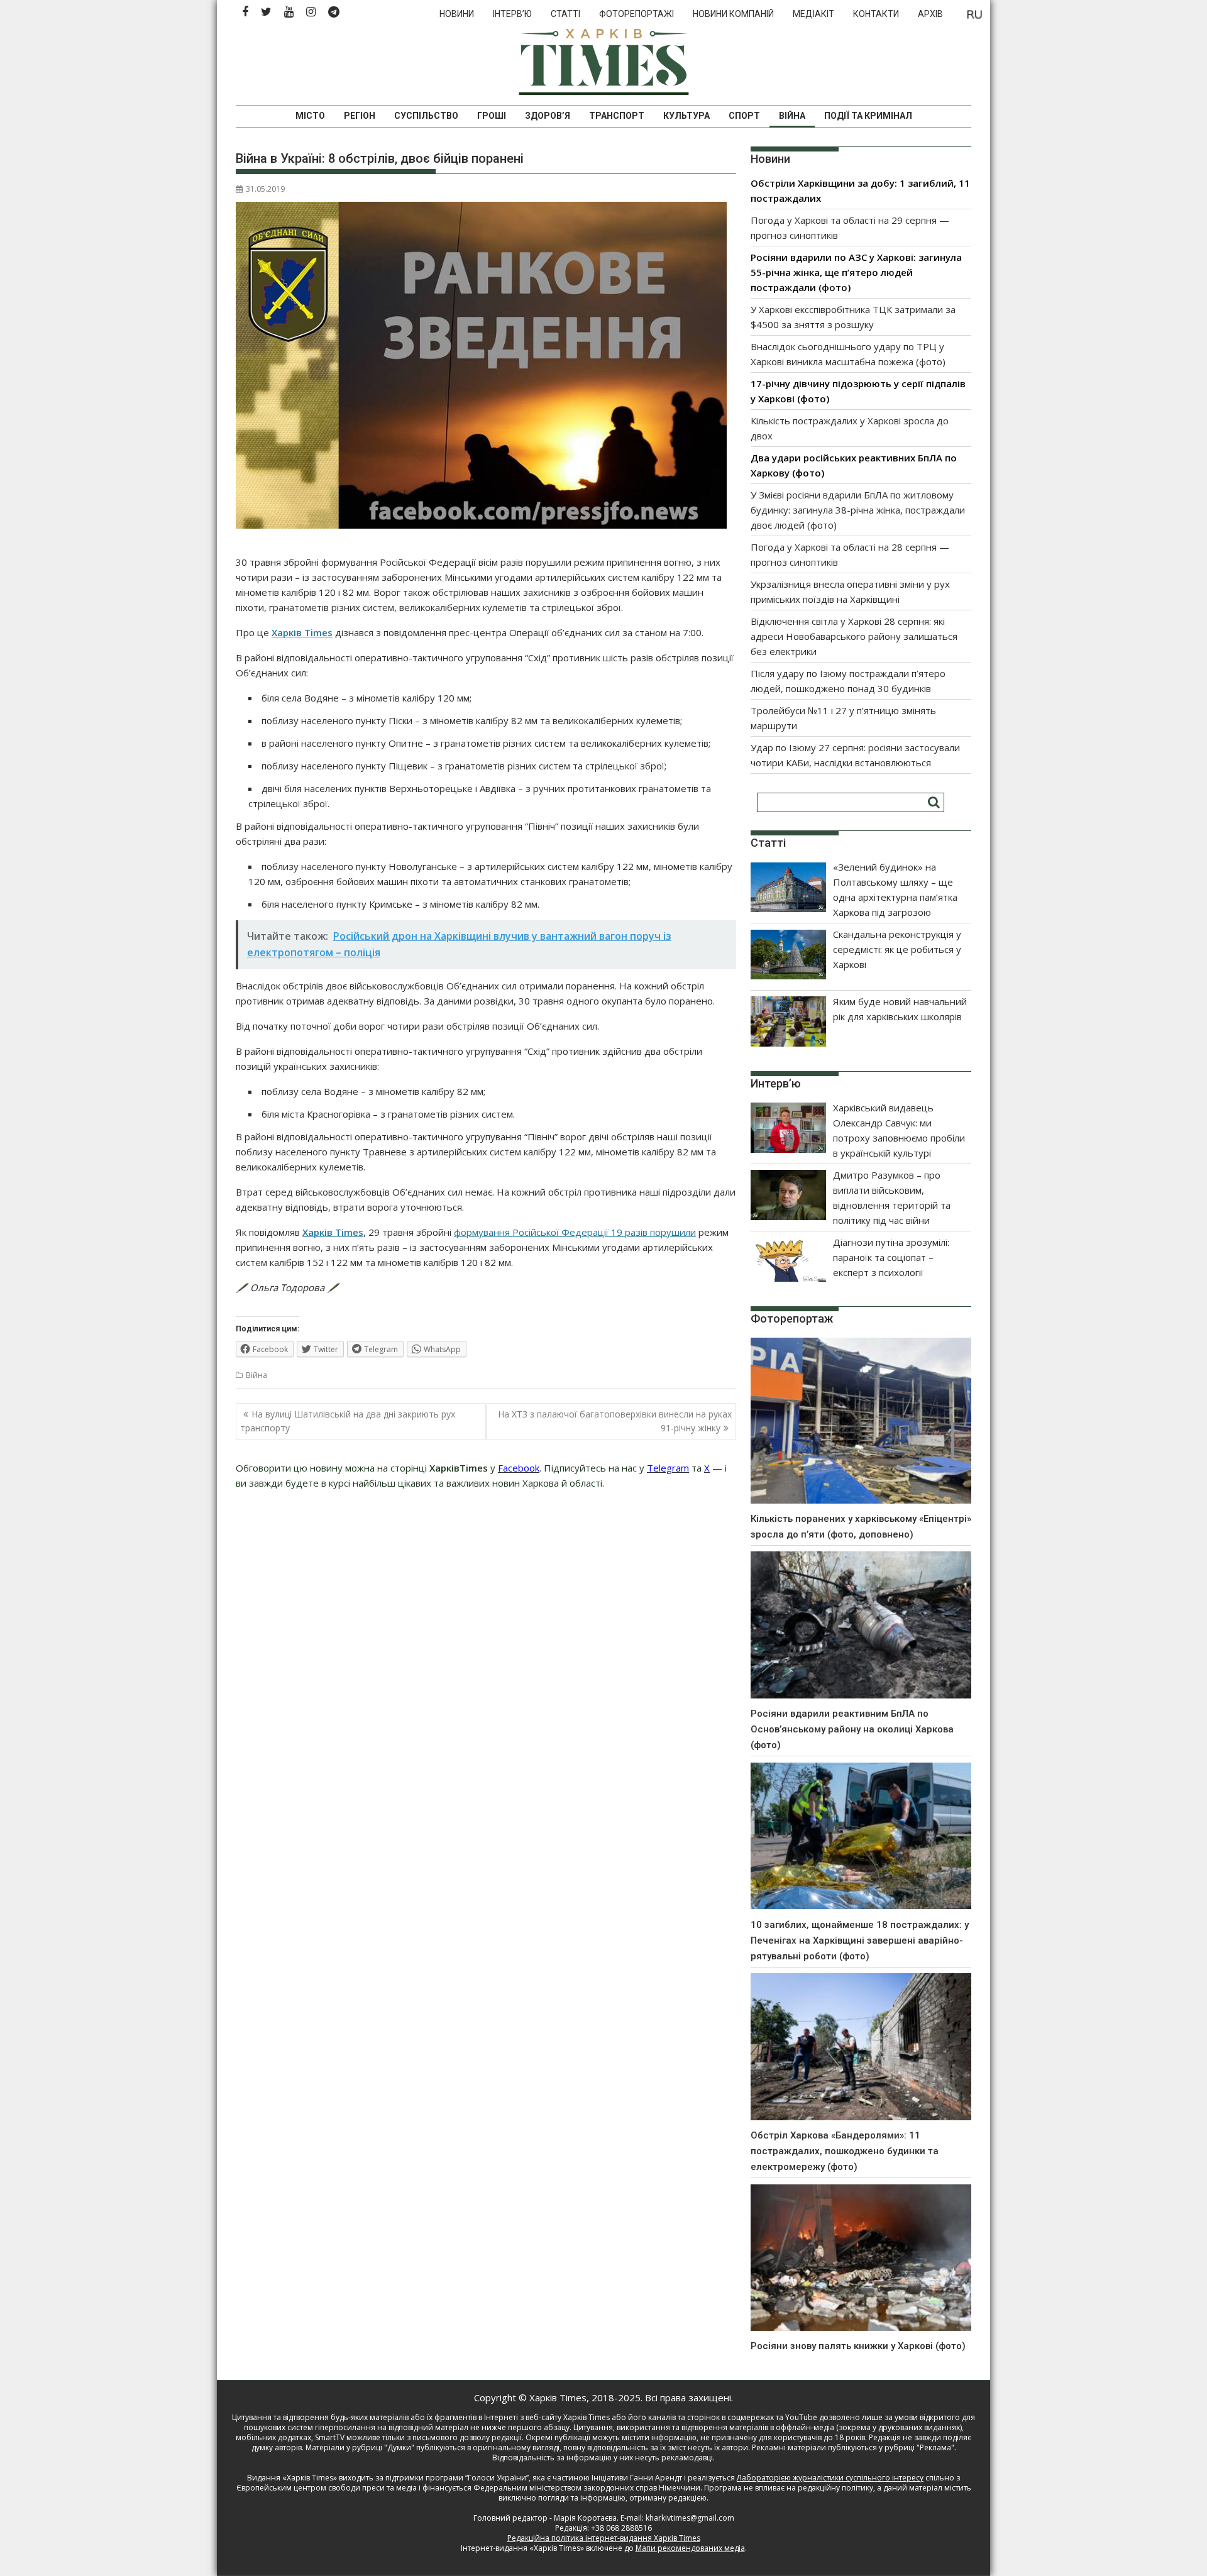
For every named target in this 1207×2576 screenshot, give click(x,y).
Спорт (744, 116)
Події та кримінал (868, 116)
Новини (457, 14)
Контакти (876, 14)
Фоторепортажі (637, 14)
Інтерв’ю (512, 14)
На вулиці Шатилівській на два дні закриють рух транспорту (348, 1421)
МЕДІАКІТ (813, 14)
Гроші (492, 116)
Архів (930, 14)
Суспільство (426, 116)
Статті (565, 14)
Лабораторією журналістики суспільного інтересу (830, 2478)
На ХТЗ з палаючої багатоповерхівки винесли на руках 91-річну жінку (615, 1421)
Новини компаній (733, 14)
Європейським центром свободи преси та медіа (328, 2488)
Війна (792, 116)
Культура (686, 116)
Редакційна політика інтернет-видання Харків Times (604, 2538)
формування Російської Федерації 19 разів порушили (575, 1232)
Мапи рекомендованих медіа (690, 2548)
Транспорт (617, 116)
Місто (310, 116)
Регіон (360, 116)
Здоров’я (548, 116)
